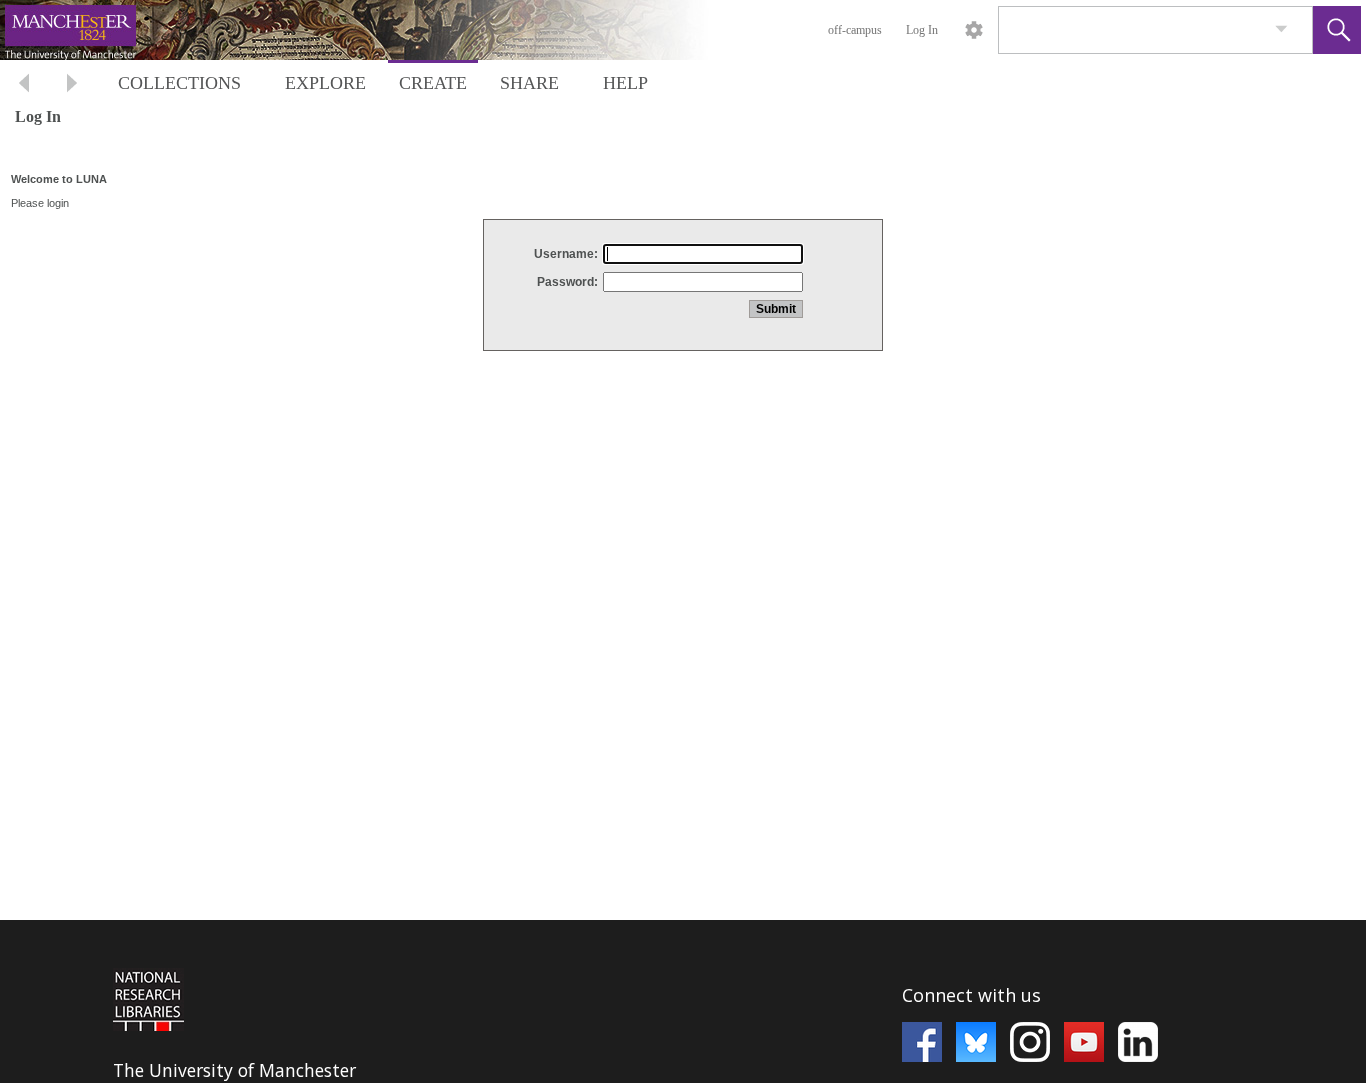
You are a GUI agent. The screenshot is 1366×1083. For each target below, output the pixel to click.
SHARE (529, 83)
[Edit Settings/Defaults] (974, 30)
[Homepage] (377, 30)
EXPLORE (325, 83)
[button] (1337, 30)
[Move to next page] (72, 85)
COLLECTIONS (179, 83)
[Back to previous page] (24, 85)
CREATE (433, 83)
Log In (922, 30)
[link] (1281, 29)
